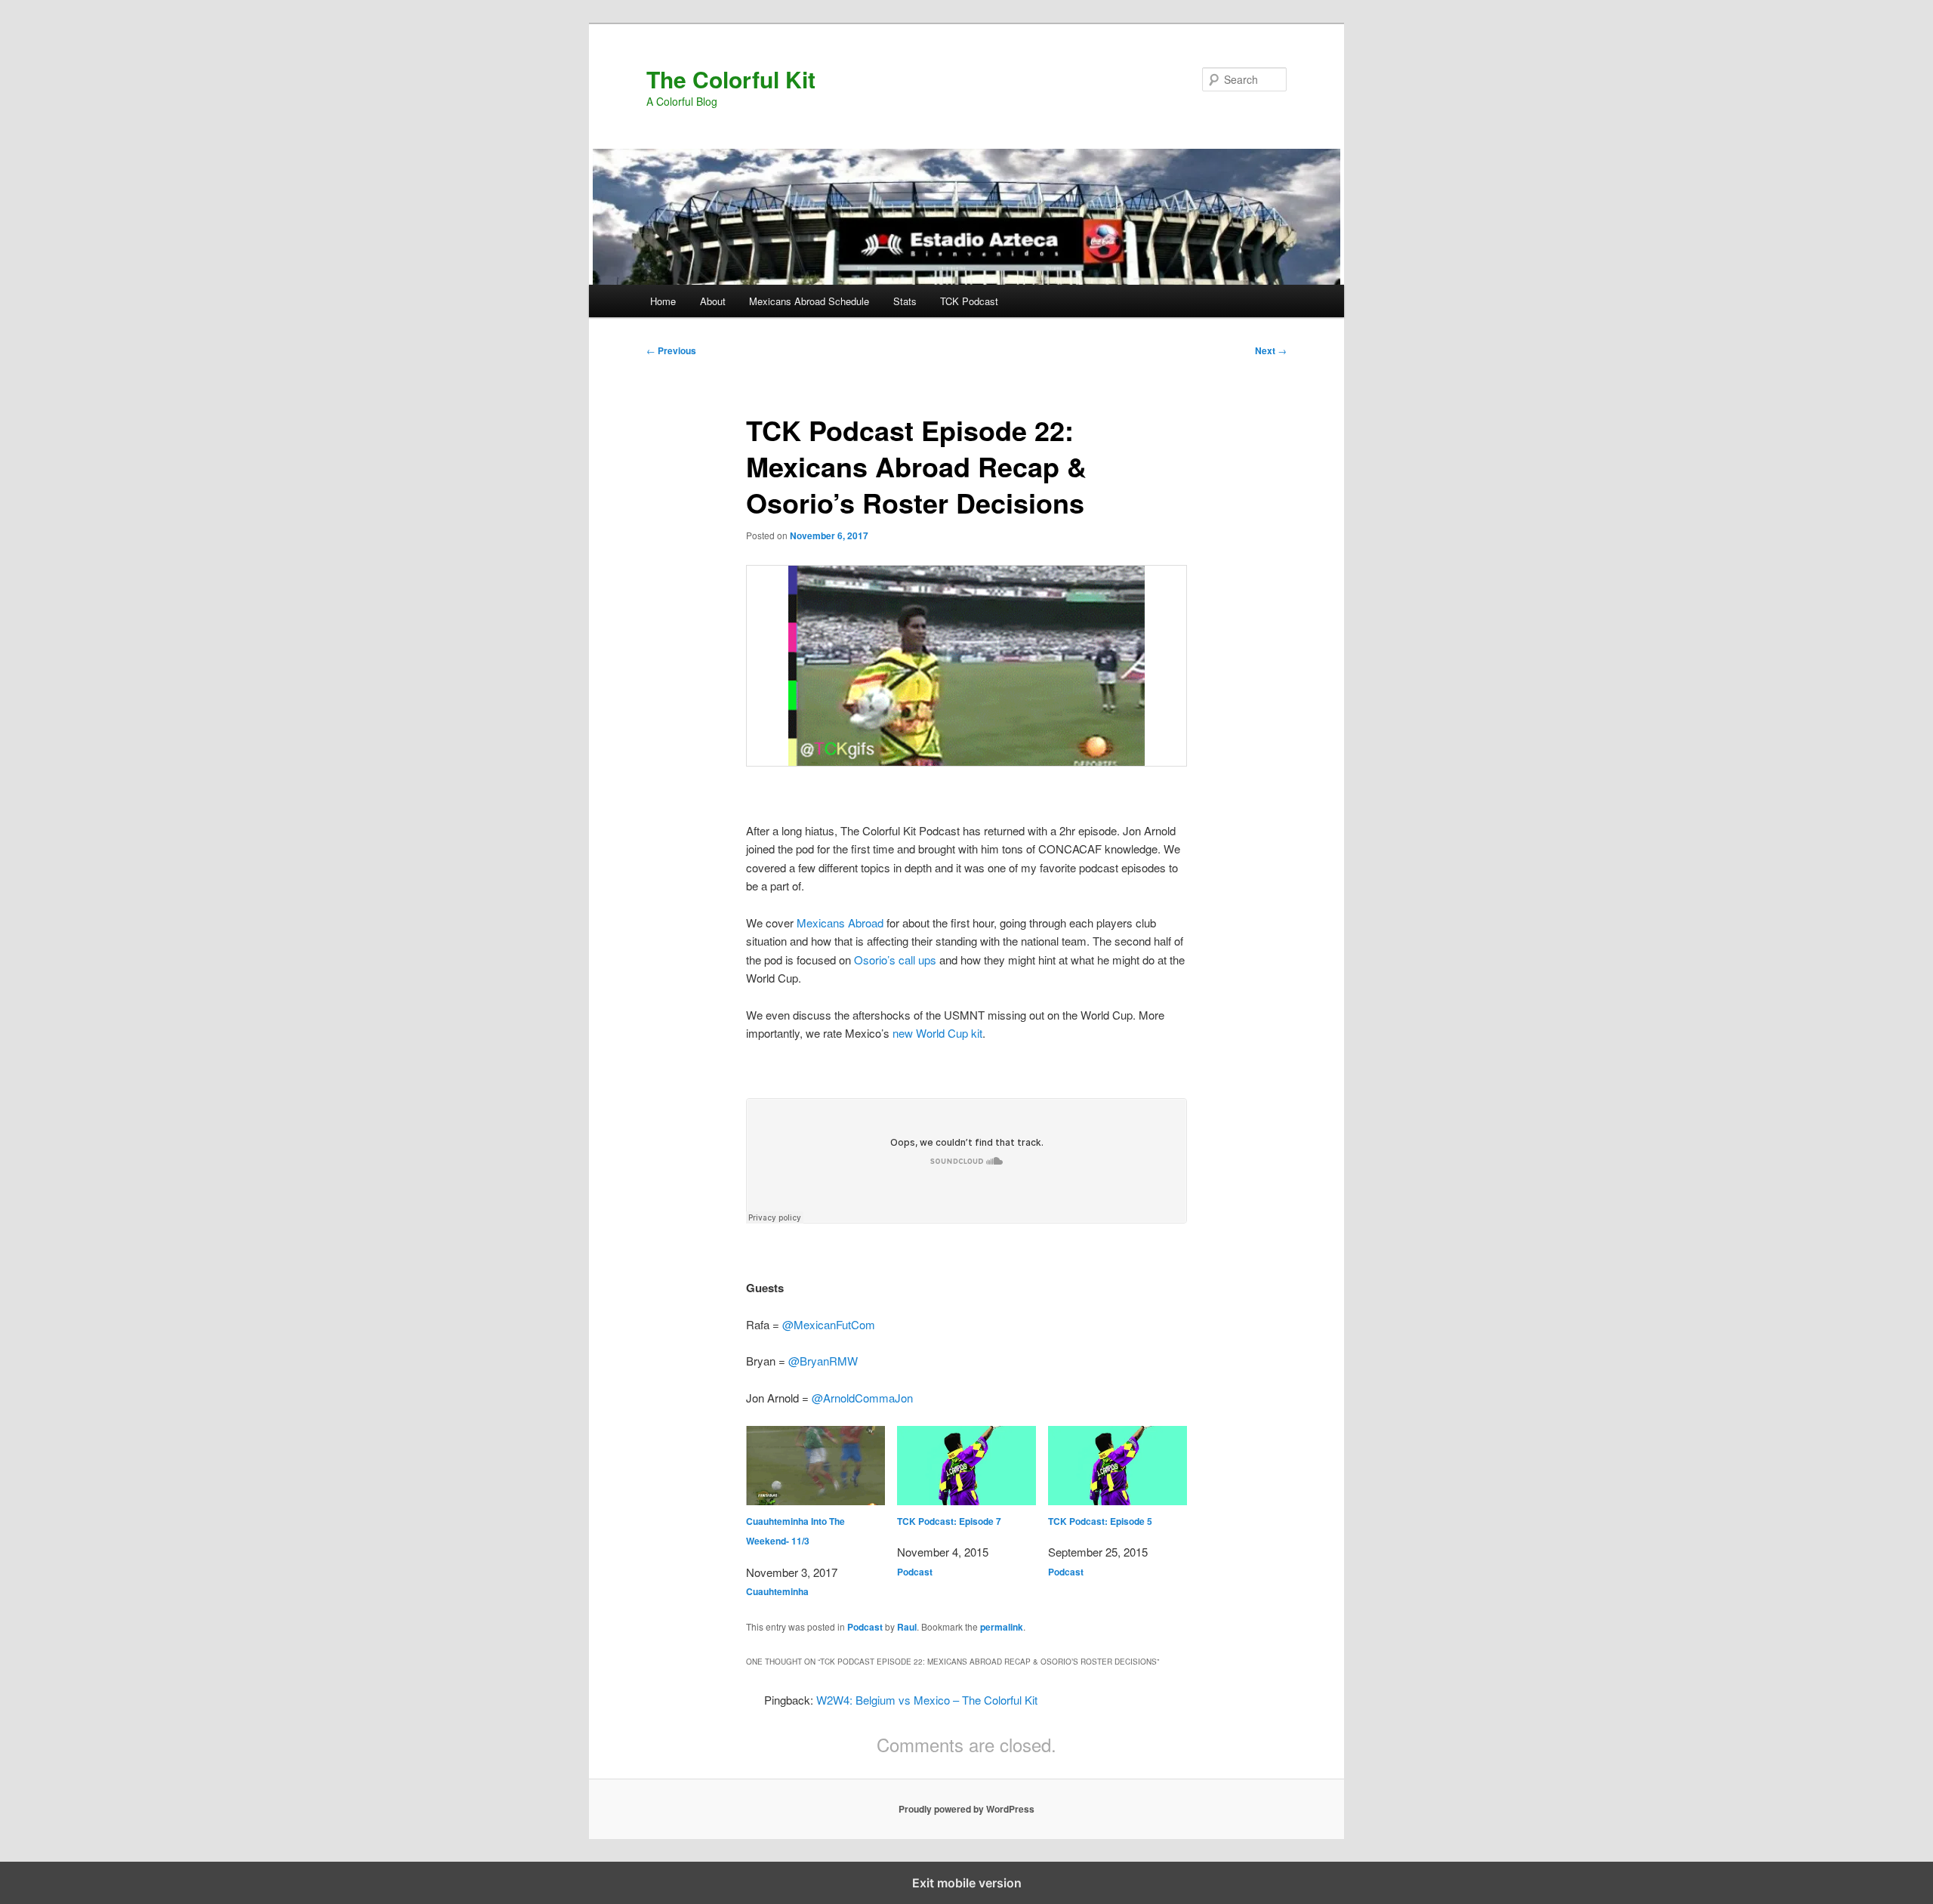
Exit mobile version (967, 1883)
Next (1271, 350)
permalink (1002, 1627)
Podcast (915, 1572)
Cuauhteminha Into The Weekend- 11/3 (795, 1531)
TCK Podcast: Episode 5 (1100, 1521)
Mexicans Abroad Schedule (809, 301)
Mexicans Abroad (840, 923)
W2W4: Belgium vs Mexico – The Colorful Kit (927, 1700)
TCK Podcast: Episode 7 (949, 1521)
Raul (907, 1627)
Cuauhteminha (777, 1591)
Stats (905, 301)
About (713, 301)
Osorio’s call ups (895, 960)
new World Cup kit (937, 1033)
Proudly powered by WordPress (966, 1809)
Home (663, 301)
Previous (671, 350)
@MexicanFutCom (829, 1324)
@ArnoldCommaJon (862, 1398)
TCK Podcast (969, 301)
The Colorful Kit (731, 79)
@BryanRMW (823, 1361)
